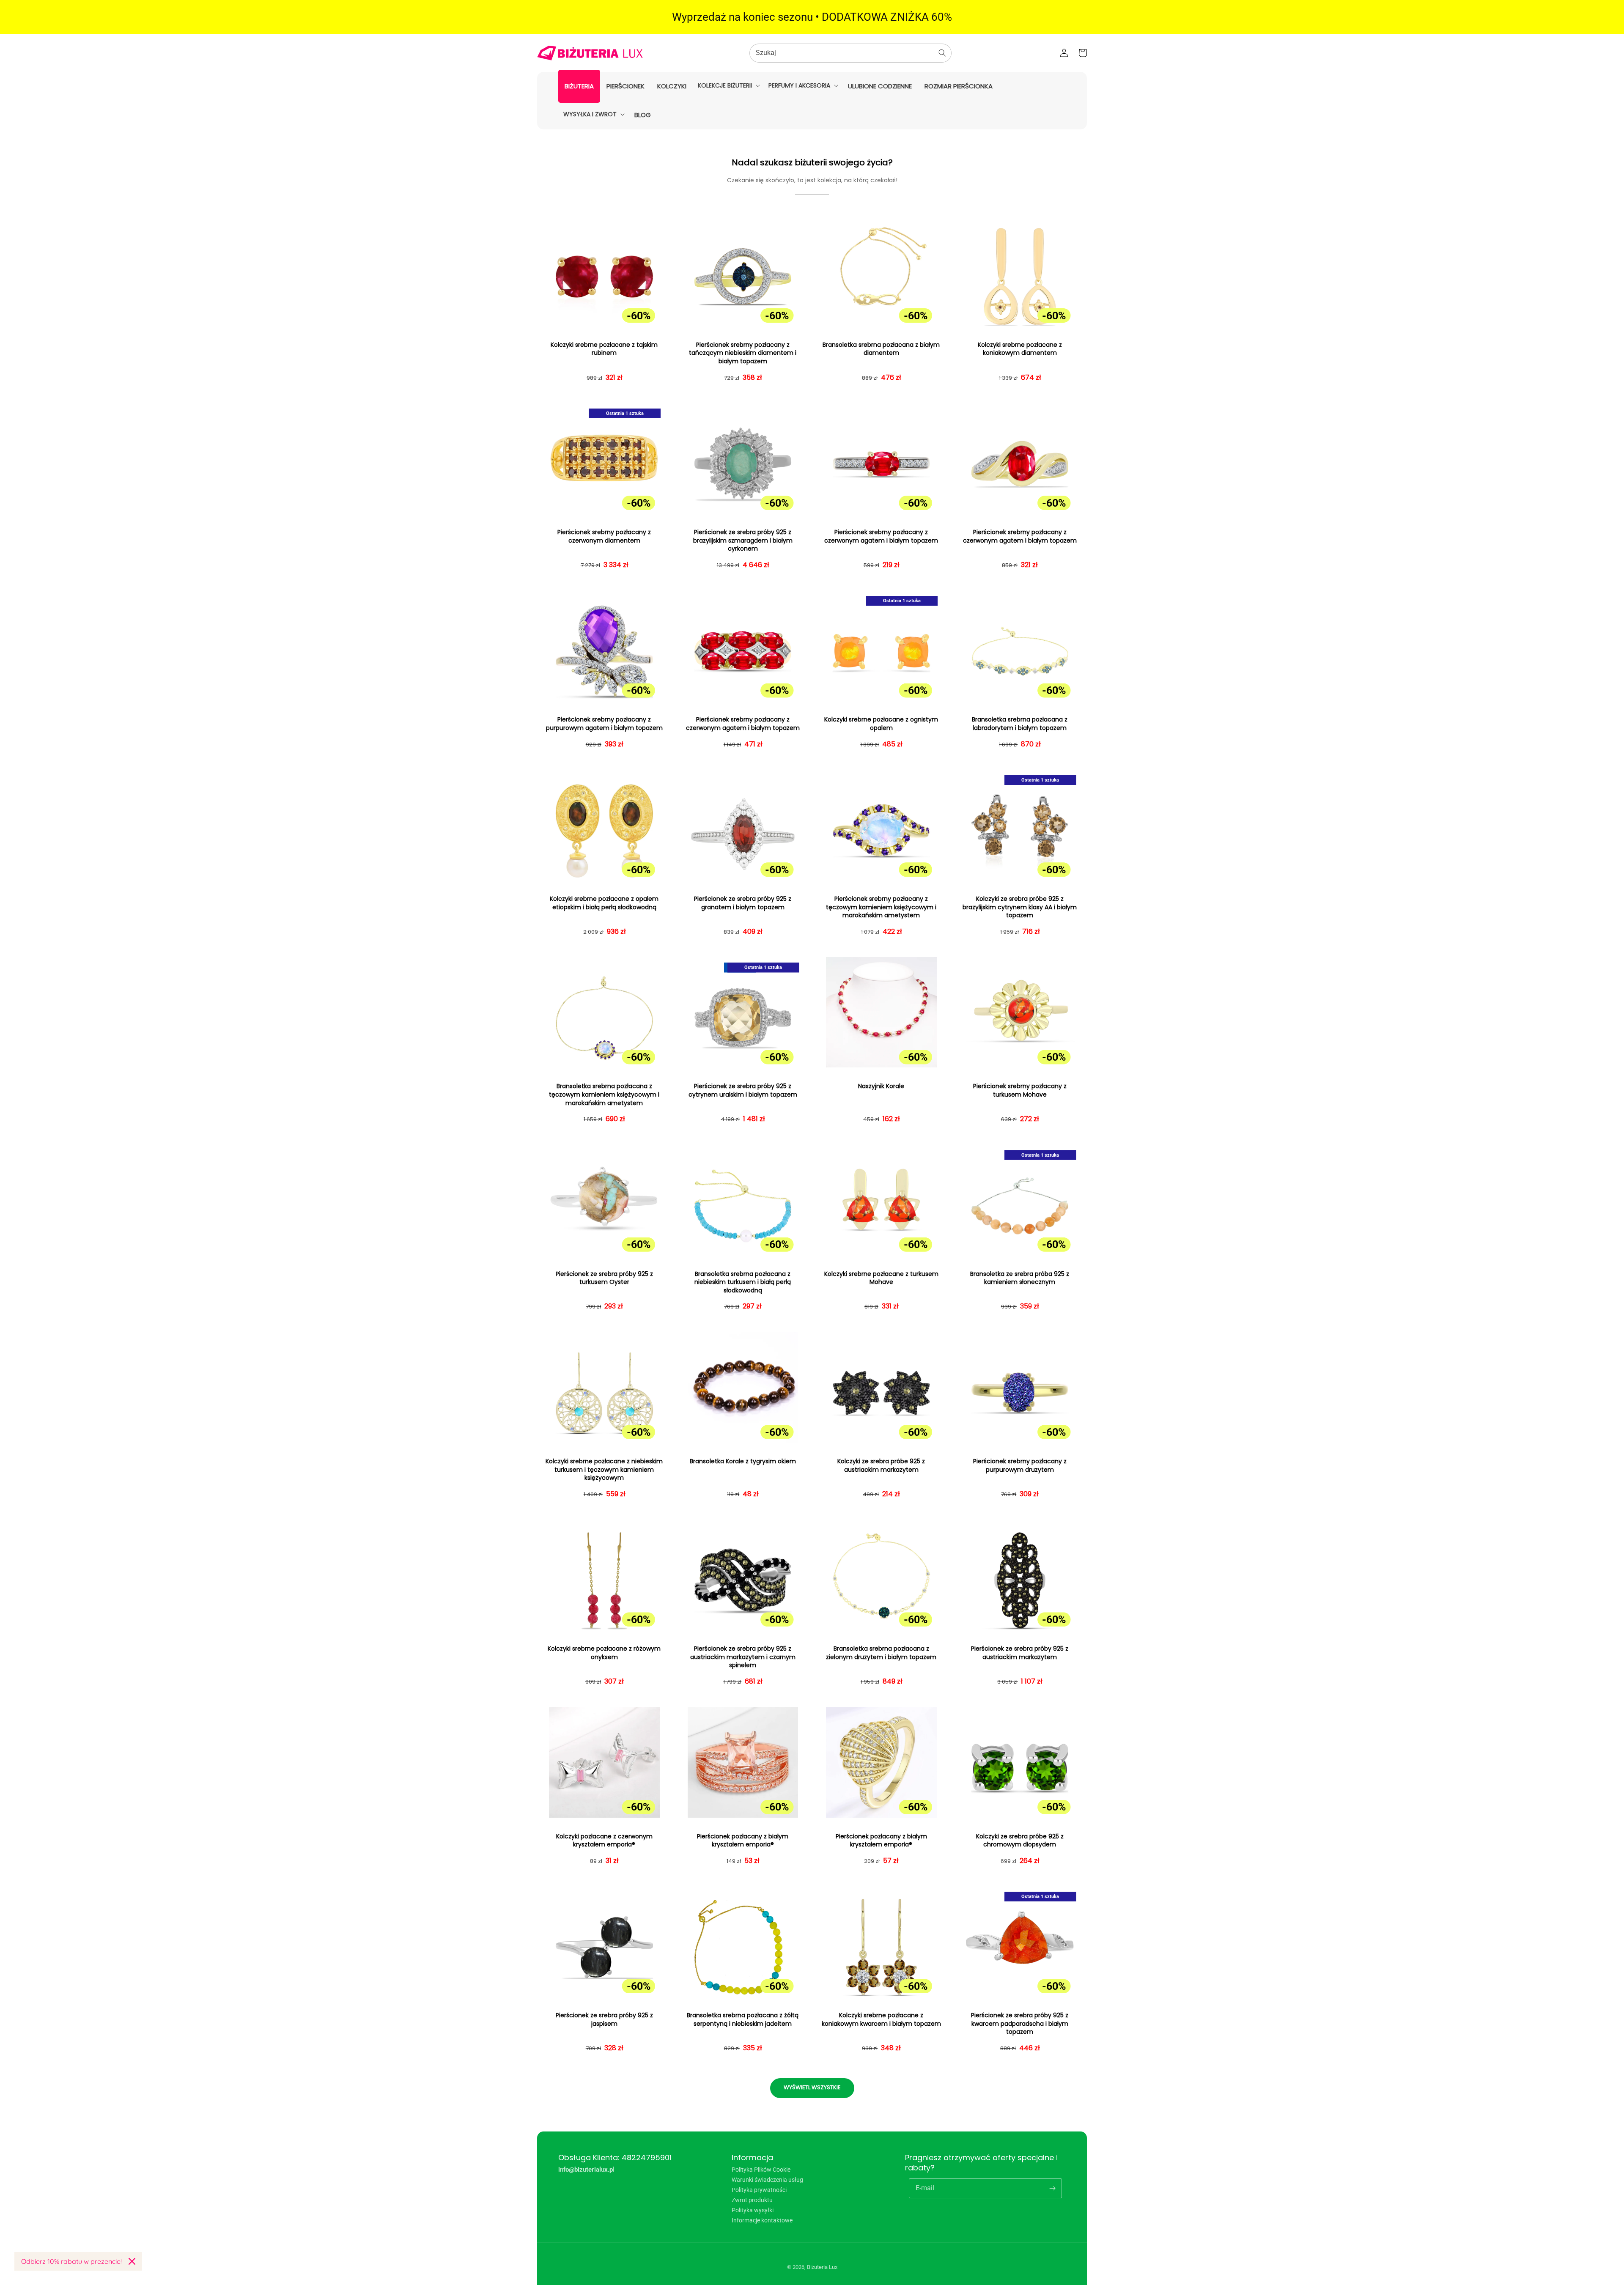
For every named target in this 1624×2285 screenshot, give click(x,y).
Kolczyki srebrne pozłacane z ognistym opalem (881, 724)
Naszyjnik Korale (881, 1086)
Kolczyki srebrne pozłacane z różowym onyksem (604, 1653)
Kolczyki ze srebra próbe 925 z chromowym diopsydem (1020, 1841)
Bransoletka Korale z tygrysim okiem (743, 1461)
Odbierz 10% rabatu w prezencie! (71, 2261)
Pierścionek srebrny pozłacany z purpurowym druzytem (1020, 1466)
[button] (728, 85)
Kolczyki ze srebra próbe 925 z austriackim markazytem (881, 1466)
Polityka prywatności (759, 2190)
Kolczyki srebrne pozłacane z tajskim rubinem (604, 349)
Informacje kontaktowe (762, 2220)
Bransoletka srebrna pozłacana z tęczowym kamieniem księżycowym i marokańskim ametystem (604, 1094)
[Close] (132, 2261)
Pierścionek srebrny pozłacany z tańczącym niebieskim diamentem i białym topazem (743, 353)
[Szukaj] (942, 53)
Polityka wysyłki (753, 2210)
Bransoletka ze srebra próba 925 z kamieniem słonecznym (1020, 1278)
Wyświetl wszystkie (812, 2087)
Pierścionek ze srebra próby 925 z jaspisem (604, 2020)
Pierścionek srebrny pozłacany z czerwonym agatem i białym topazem (881, 536)
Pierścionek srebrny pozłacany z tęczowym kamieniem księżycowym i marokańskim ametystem (881, 907)
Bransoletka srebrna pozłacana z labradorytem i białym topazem (1020, 724)
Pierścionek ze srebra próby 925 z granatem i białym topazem (743, 903)
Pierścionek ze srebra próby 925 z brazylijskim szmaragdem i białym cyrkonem (743, 540)
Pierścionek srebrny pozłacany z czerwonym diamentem (604, 536)
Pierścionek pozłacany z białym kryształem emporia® (743, 1841)
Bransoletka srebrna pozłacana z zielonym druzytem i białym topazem (881, 1653)
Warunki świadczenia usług (767, 2180)
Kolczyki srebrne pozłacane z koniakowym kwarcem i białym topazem (881, 2020)
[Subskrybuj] (1052, 2188)
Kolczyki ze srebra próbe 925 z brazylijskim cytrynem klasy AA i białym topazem (1020, 907)
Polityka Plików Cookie (761, 2170)
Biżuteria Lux (822, 2267)
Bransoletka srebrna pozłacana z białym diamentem (881, 349)
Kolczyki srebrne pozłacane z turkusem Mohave (881, 1278)
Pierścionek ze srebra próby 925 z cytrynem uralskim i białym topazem (743, 1090)
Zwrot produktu (752, 2200)
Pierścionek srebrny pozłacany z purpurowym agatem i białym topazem (604, 724)
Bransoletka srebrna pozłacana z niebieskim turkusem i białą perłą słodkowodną (743, 1282)
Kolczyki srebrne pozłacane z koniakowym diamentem (1020, 349)
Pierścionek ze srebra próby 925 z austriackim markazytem (1020, 1653)
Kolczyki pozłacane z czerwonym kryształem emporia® (604, 1841)
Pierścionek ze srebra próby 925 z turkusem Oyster (604, 1278)
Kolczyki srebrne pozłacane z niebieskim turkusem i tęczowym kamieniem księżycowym (604, 1470)
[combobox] (850, 53)
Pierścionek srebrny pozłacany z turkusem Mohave (1020, 1090)
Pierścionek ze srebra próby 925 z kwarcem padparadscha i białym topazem (1020, 2024)
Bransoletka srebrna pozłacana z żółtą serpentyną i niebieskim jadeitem (743, 2020)
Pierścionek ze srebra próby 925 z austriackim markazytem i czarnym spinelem (743, 1657)
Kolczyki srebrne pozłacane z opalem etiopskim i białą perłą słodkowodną (604, 903)
